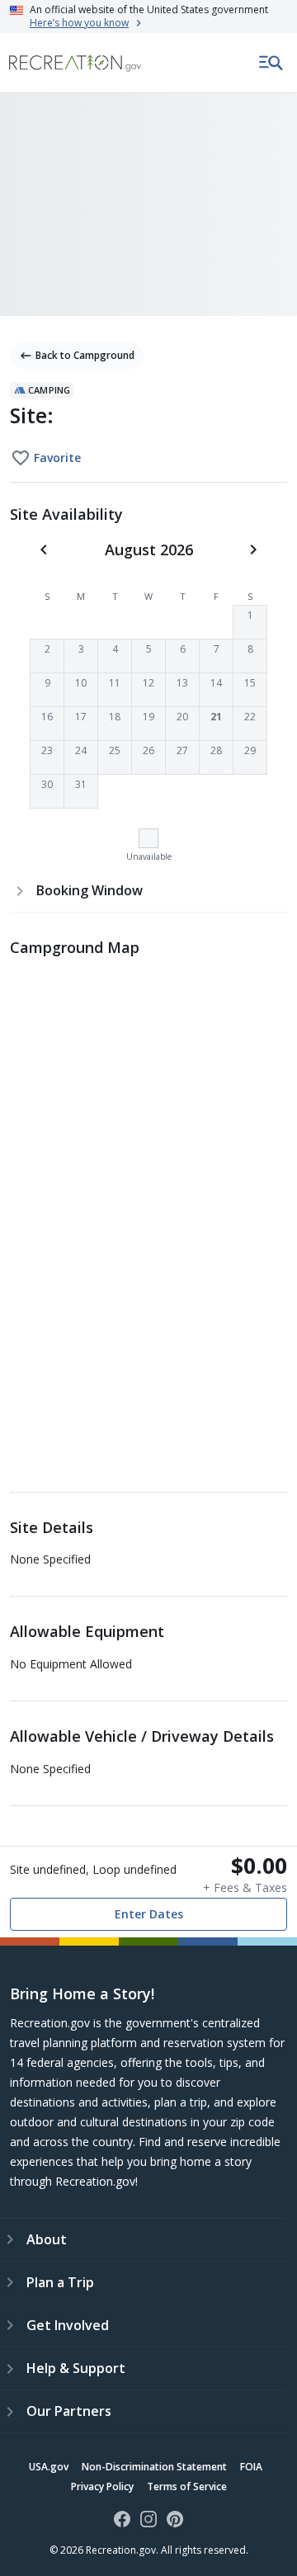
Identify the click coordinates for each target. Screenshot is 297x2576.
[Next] (253, 550)
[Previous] (44, 550)
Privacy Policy (102, 2486)
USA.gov (49, 2467)
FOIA (251, 2467)
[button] (250, 622)
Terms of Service (187, 2486)
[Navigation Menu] (271, 63)
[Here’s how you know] (148, 17)
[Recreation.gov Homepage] (75, 63)
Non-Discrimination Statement (154, 2467)
